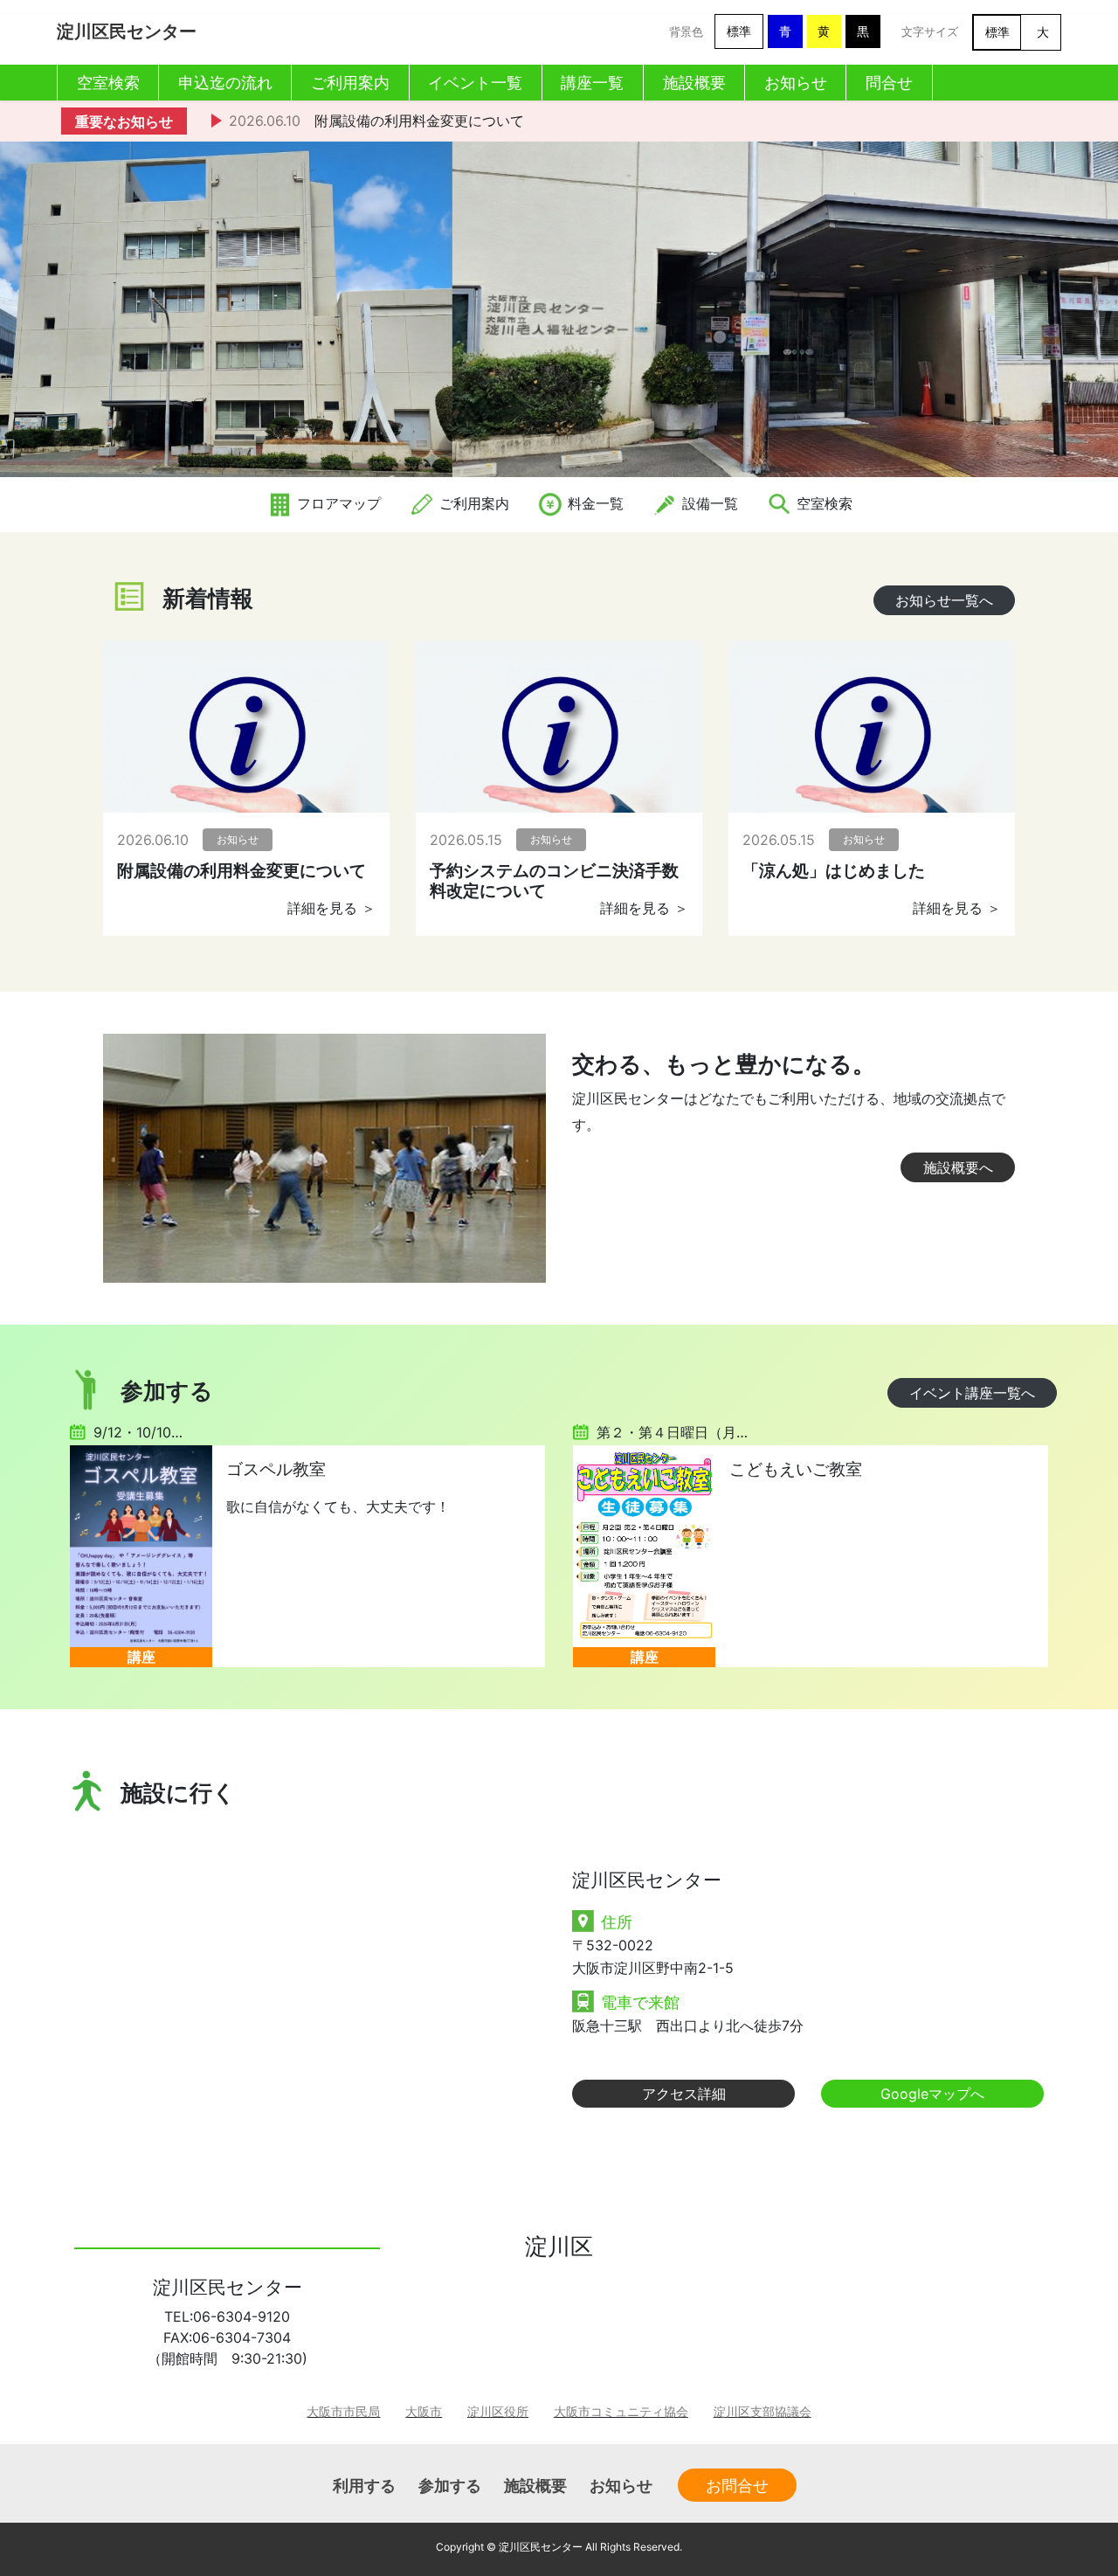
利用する (364, 2485)
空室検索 (822, 503)
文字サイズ (930, 32)
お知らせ (621, 2485)
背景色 (686, 32)
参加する (450, 2485)
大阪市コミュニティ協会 (621, 2411)
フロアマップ (337, 503)
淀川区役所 (498, 2411)
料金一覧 (594, 503)
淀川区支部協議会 (763, 2411)
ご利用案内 (472, 503)
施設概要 (535, 2485)
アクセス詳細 (684, 2094)
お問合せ (737, 2485)
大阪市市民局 (343, 2411)
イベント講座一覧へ (972, 1393)
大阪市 (424, 2411)
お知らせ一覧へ (944, 600)
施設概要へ (958, 1167)
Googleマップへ (932, 2094)
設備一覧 (708, 503)
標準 (739, 31)
